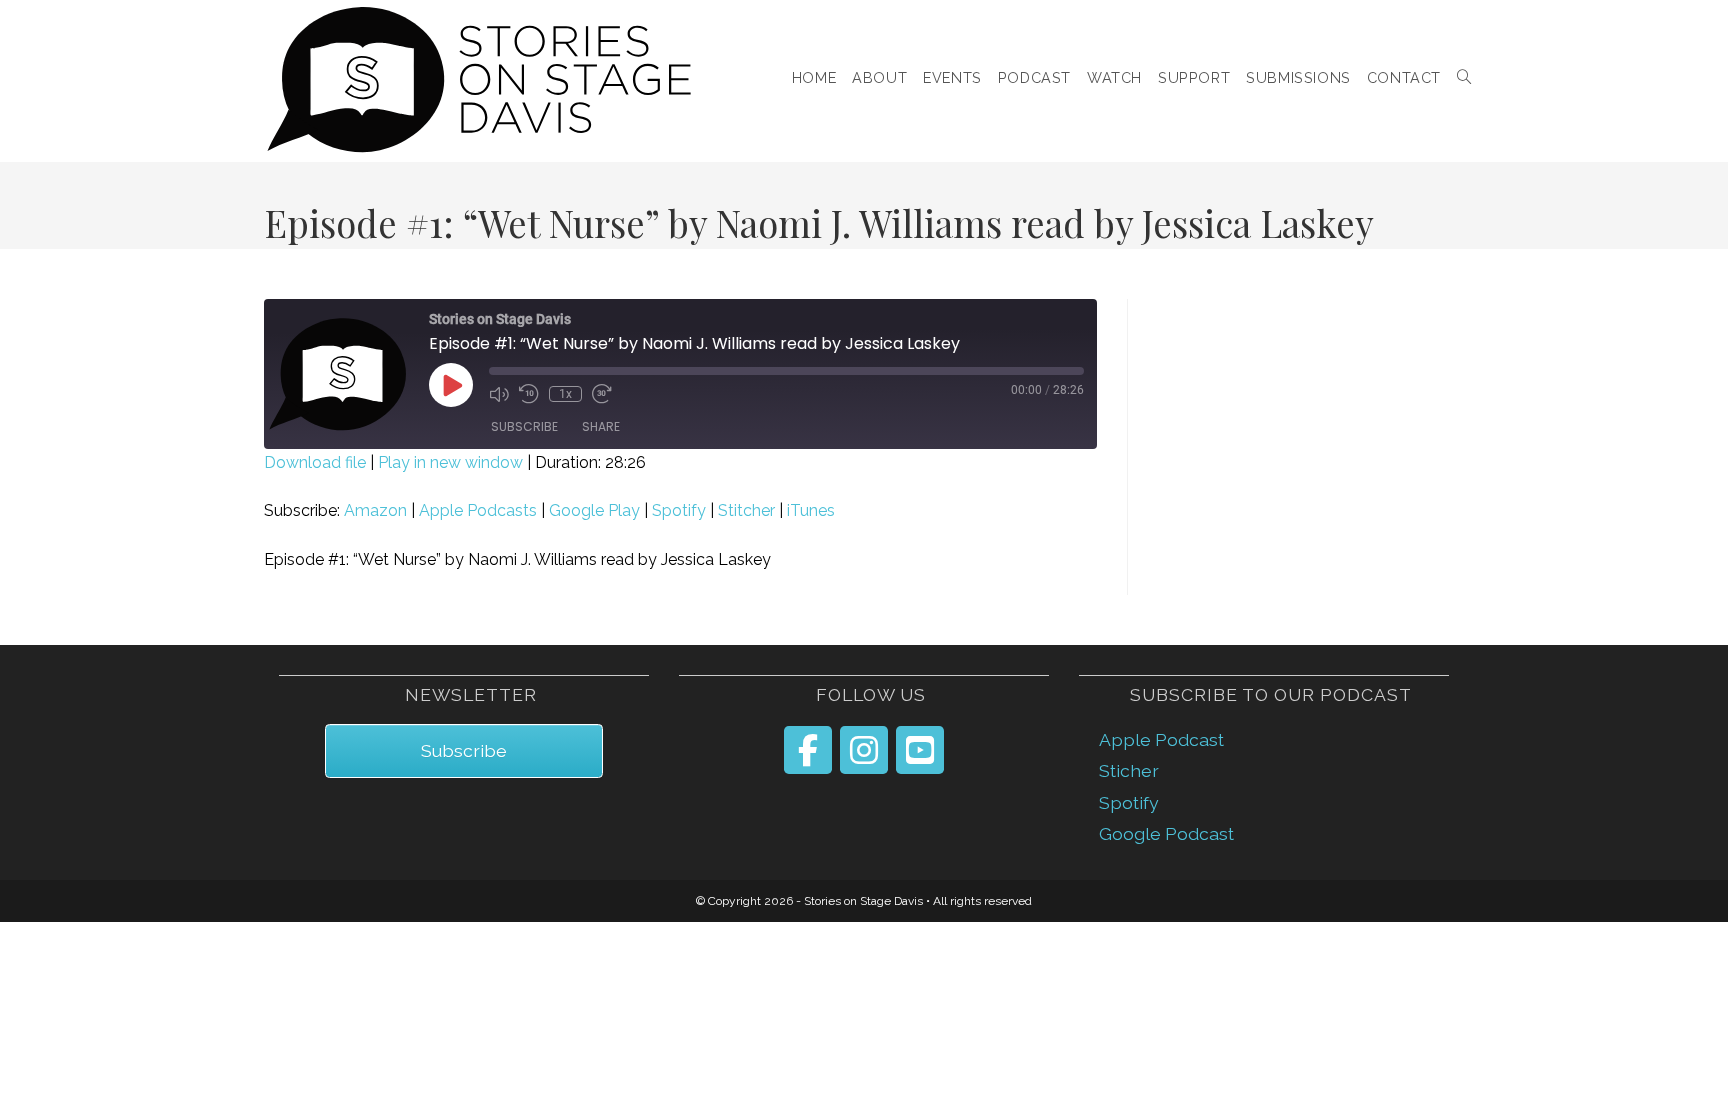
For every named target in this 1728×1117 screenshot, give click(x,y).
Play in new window (450, 462)
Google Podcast (1166, 833)
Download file (315, 462)
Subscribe (524, 426)
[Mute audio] (499, 394)
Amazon (375, 510)
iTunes (811, 510)
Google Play (594, 510)
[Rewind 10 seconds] (529, 394)
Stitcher (746, 510)
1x (565, 394)
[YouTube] (920, 750)
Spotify (679, 510)
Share (601, 426)
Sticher (1129, 770)
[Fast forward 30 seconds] (602, 394)
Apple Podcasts (478, 510)
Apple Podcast (1161, 739)
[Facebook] (808, 750)
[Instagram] (864, 750)
